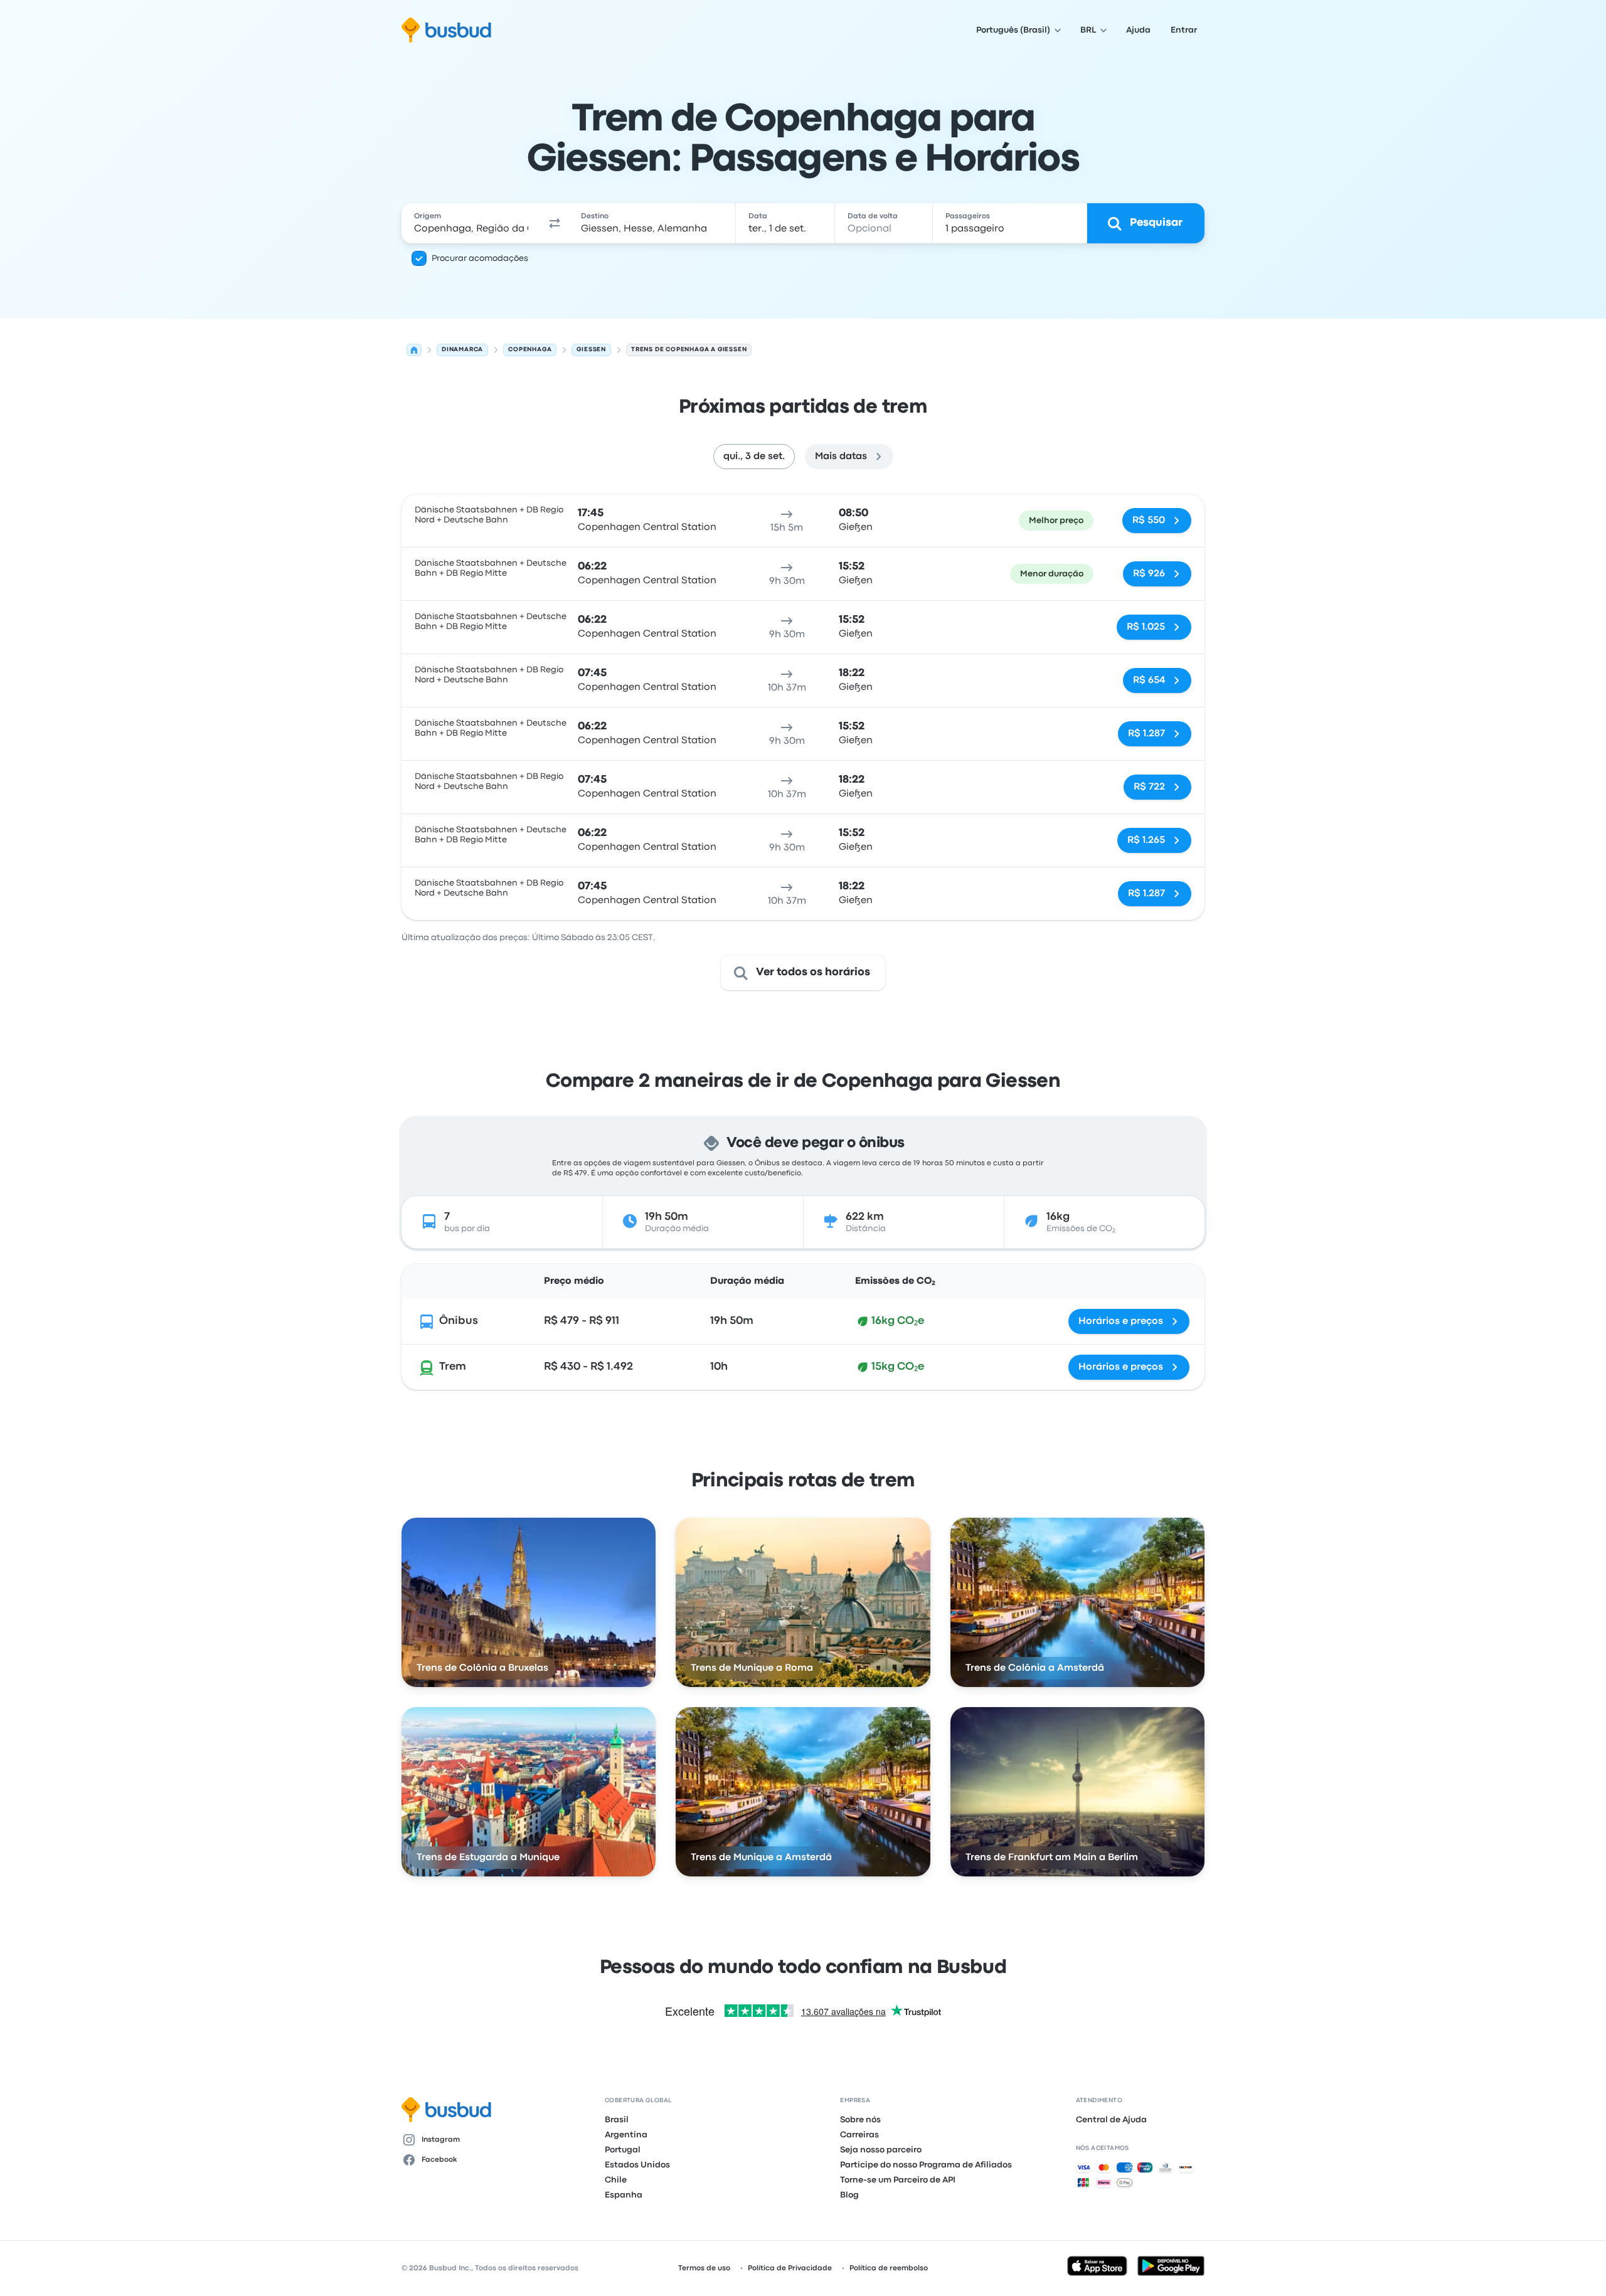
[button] (555, 223)
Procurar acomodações (480, 258)
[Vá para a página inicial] (446, 30)
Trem (453, 1367)
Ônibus (459, 1321)
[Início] (414, 350)
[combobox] (471, 223)
